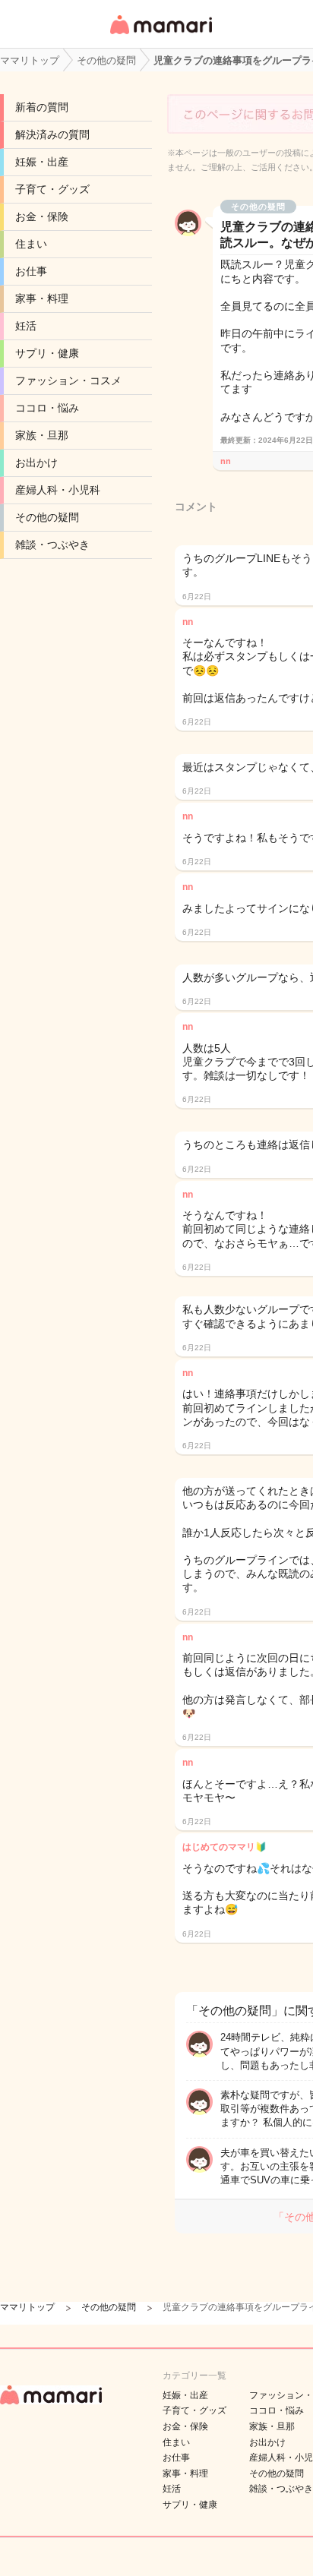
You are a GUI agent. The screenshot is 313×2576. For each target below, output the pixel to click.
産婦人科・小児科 (58, 490)
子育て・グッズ (52, 189)
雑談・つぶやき (52, 545)
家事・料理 (42, 298)
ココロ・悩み (47, 408)
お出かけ (36, 462)
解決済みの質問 (52, 134)
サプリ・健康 (47, 353)
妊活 (26, 326)
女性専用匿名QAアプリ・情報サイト (160, 35)
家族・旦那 (42, 435)
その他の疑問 (47, 517)
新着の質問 (42, 107)
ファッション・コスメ (68, 380)
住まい (31, 244)
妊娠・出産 (42, 162)
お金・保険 (42, 216)
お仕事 (31, 271)
